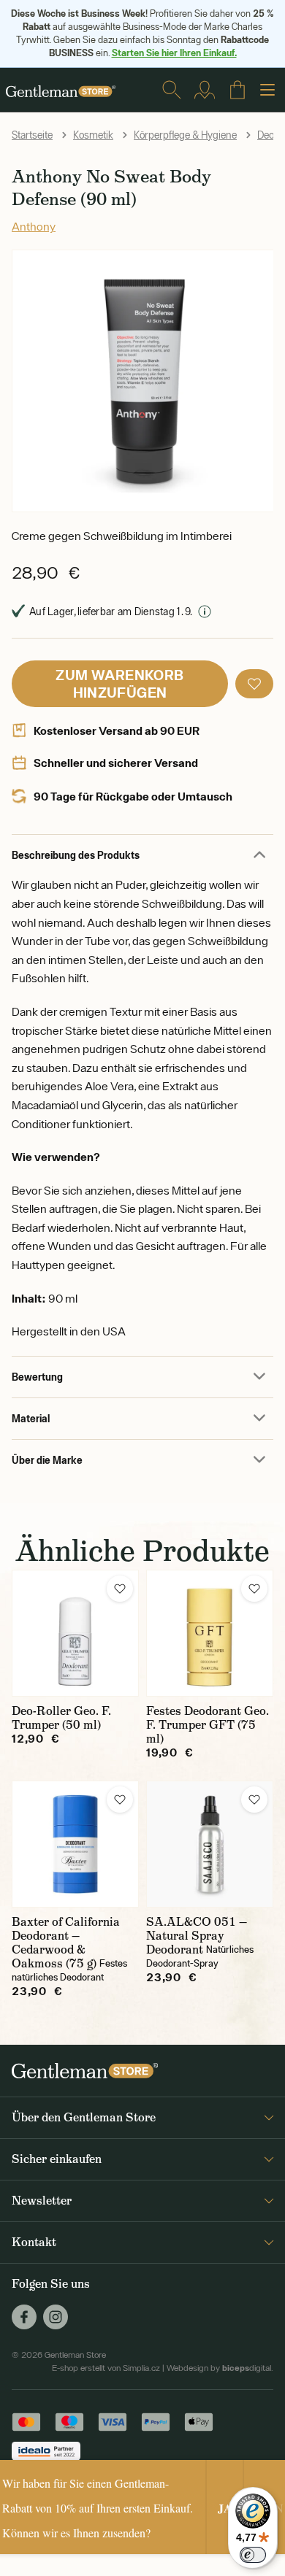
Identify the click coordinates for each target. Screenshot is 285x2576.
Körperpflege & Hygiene (185, 135)
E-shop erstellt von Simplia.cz (106, 2368)
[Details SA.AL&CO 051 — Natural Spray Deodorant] (210, 1844)
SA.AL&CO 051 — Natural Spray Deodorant (197, 1936)
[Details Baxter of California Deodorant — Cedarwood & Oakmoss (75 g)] (75, 1844)
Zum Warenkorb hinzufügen (119, 683)
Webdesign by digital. (220, 2368)
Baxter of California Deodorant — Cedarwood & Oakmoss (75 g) (66, 1943)
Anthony (34, 226)
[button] (254, 684)
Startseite (32, 135)
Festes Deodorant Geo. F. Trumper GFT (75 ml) (208, 1725)
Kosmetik (93, 135)
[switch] (253, 2555)
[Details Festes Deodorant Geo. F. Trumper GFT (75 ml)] (210, 1633)
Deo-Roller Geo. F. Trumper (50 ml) (61, 1718)
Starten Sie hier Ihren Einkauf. (174, 53)
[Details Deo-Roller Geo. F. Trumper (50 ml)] (75, 1633)
